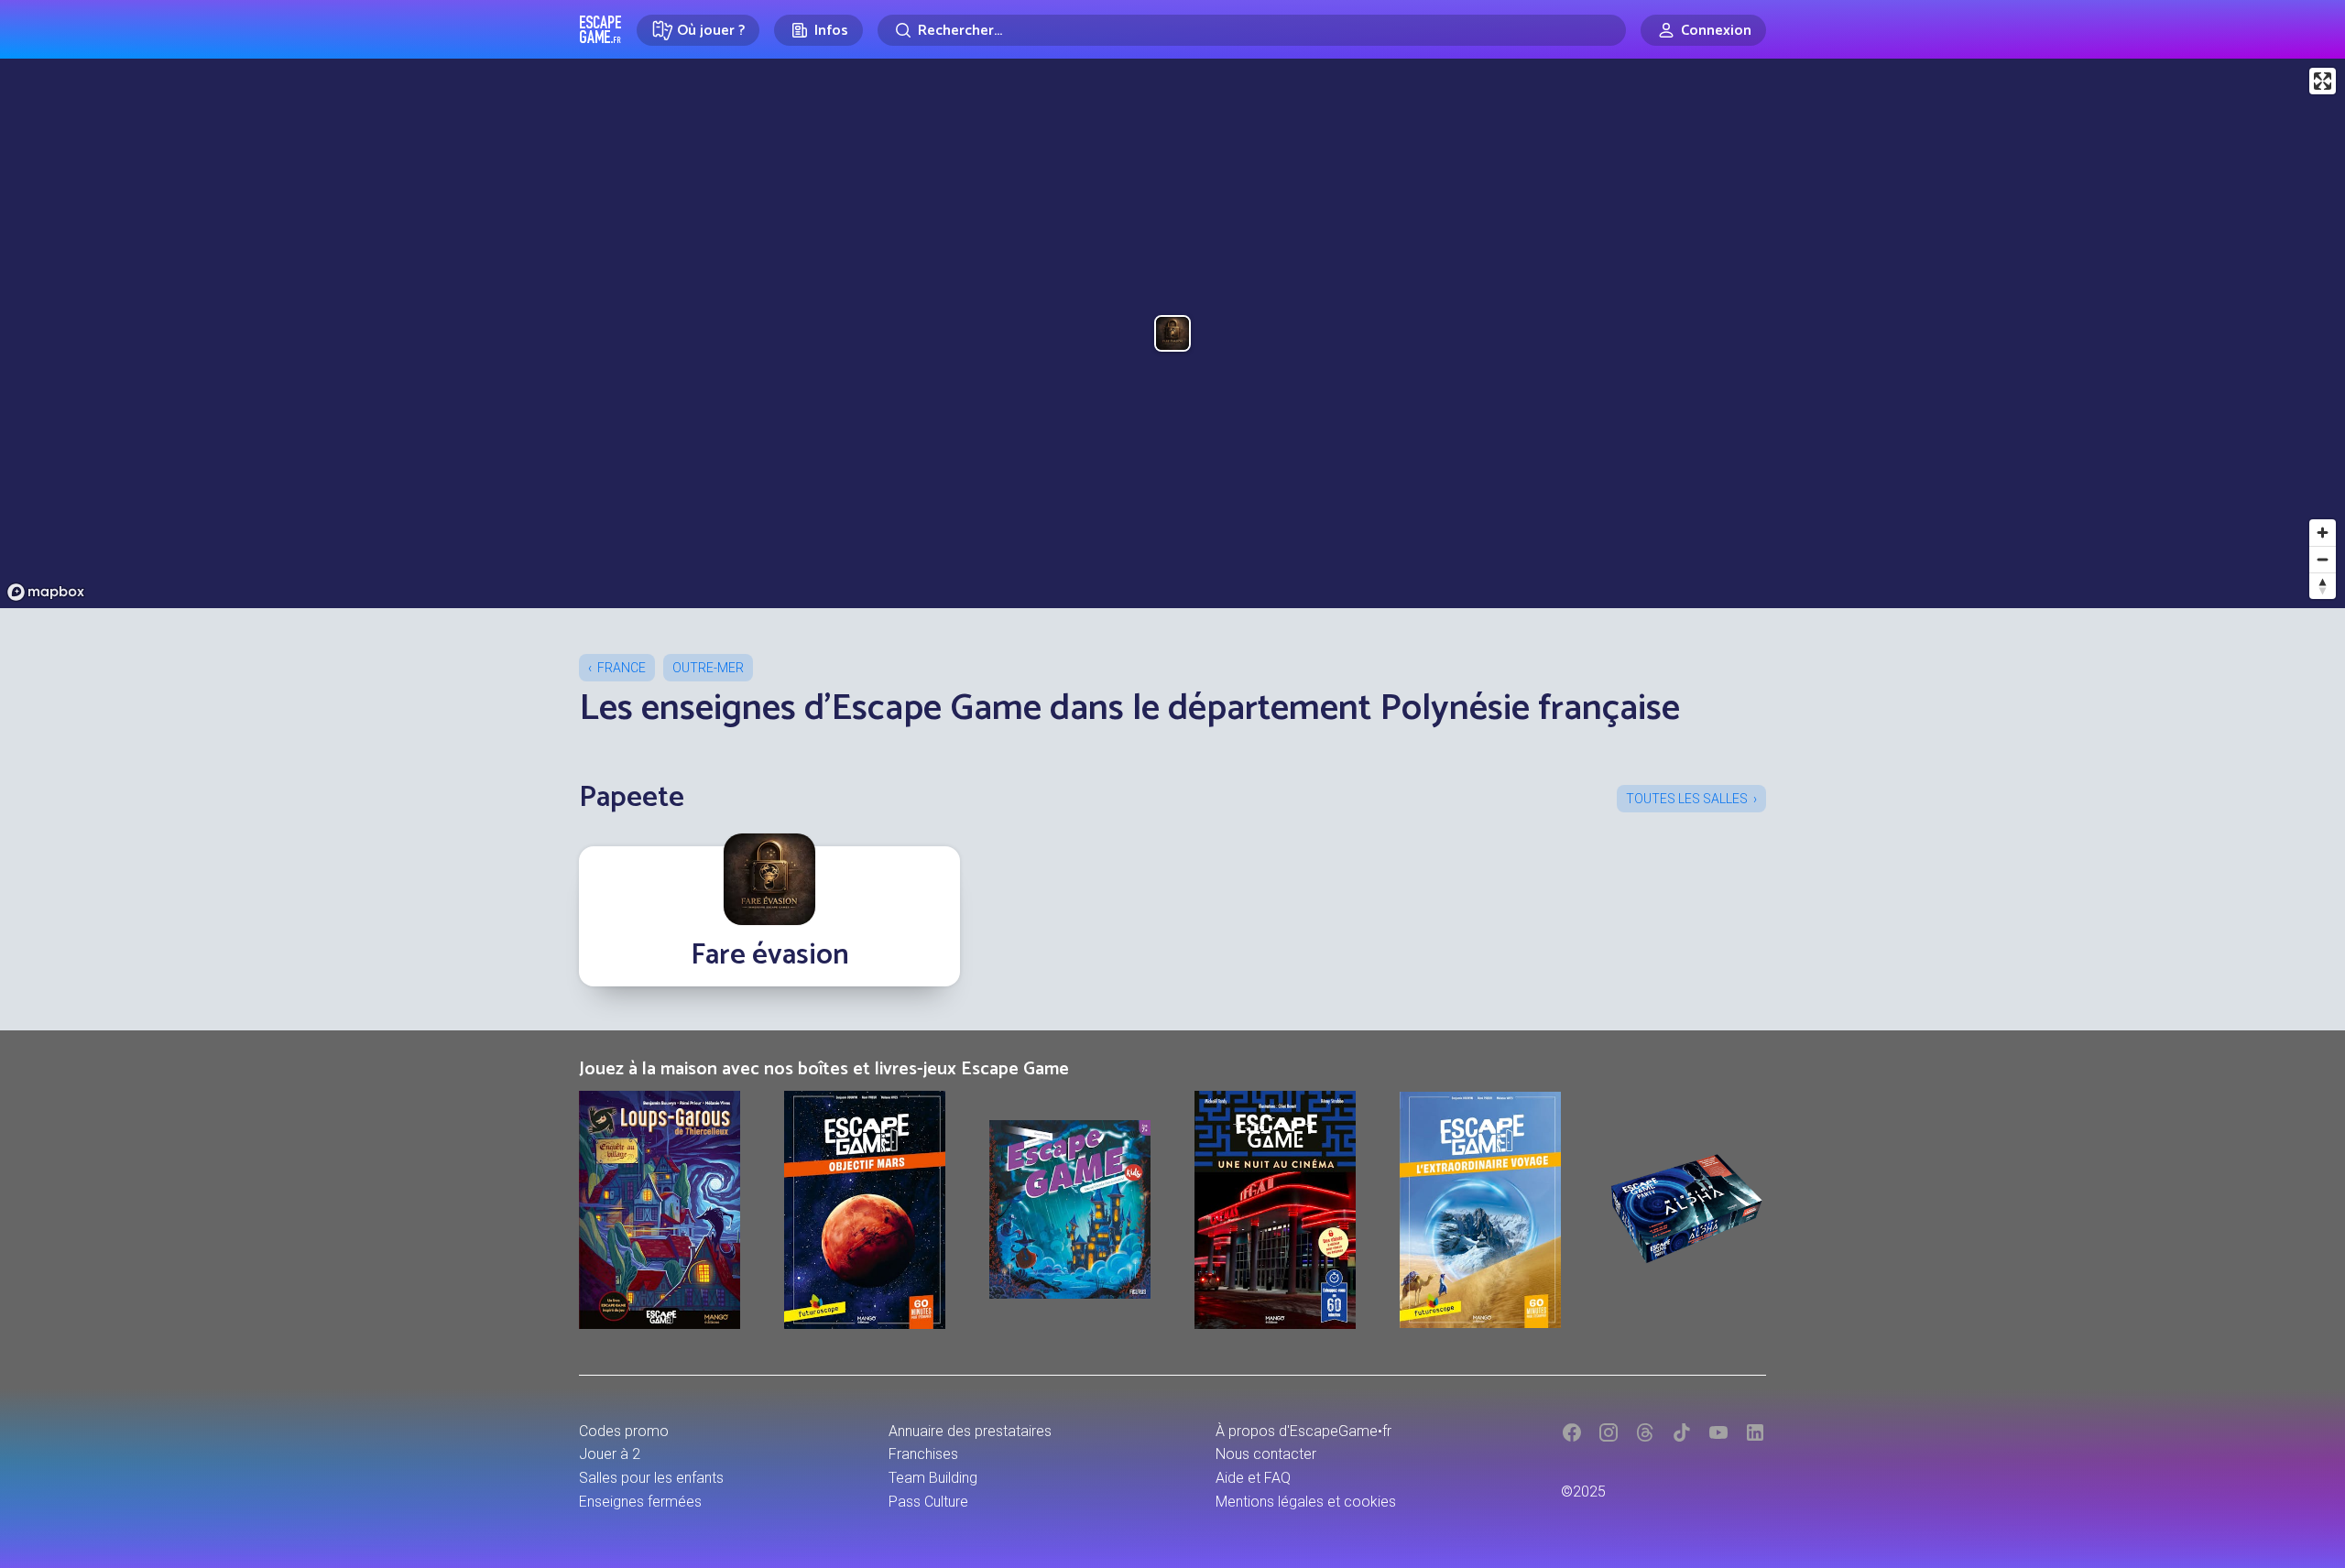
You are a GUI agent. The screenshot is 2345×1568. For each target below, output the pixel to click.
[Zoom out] (2323, 559)
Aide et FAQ (1253, 1478)
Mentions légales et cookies (1306, 1502)
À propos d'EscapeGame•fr (1303, 1431)
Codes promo (624, 1431)
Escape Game (600, 29)
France (622, 668)
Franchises (923, 1454)
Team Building (933, 1478)
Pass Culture (928, 1502)
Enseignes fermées (640, 1502)
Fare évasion (770, 955)
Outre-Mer (708, 668)
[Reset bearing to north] (2323, 586)
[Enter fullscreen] (2323, 81)
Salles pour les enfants (651, 1478)
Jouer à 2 (610, 1454)
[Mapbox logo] (46, 592)
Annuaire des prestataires (970, 1431)
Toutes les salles (1687, 799)
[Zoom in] (2323, 533)
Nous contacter (1266, 1454)
